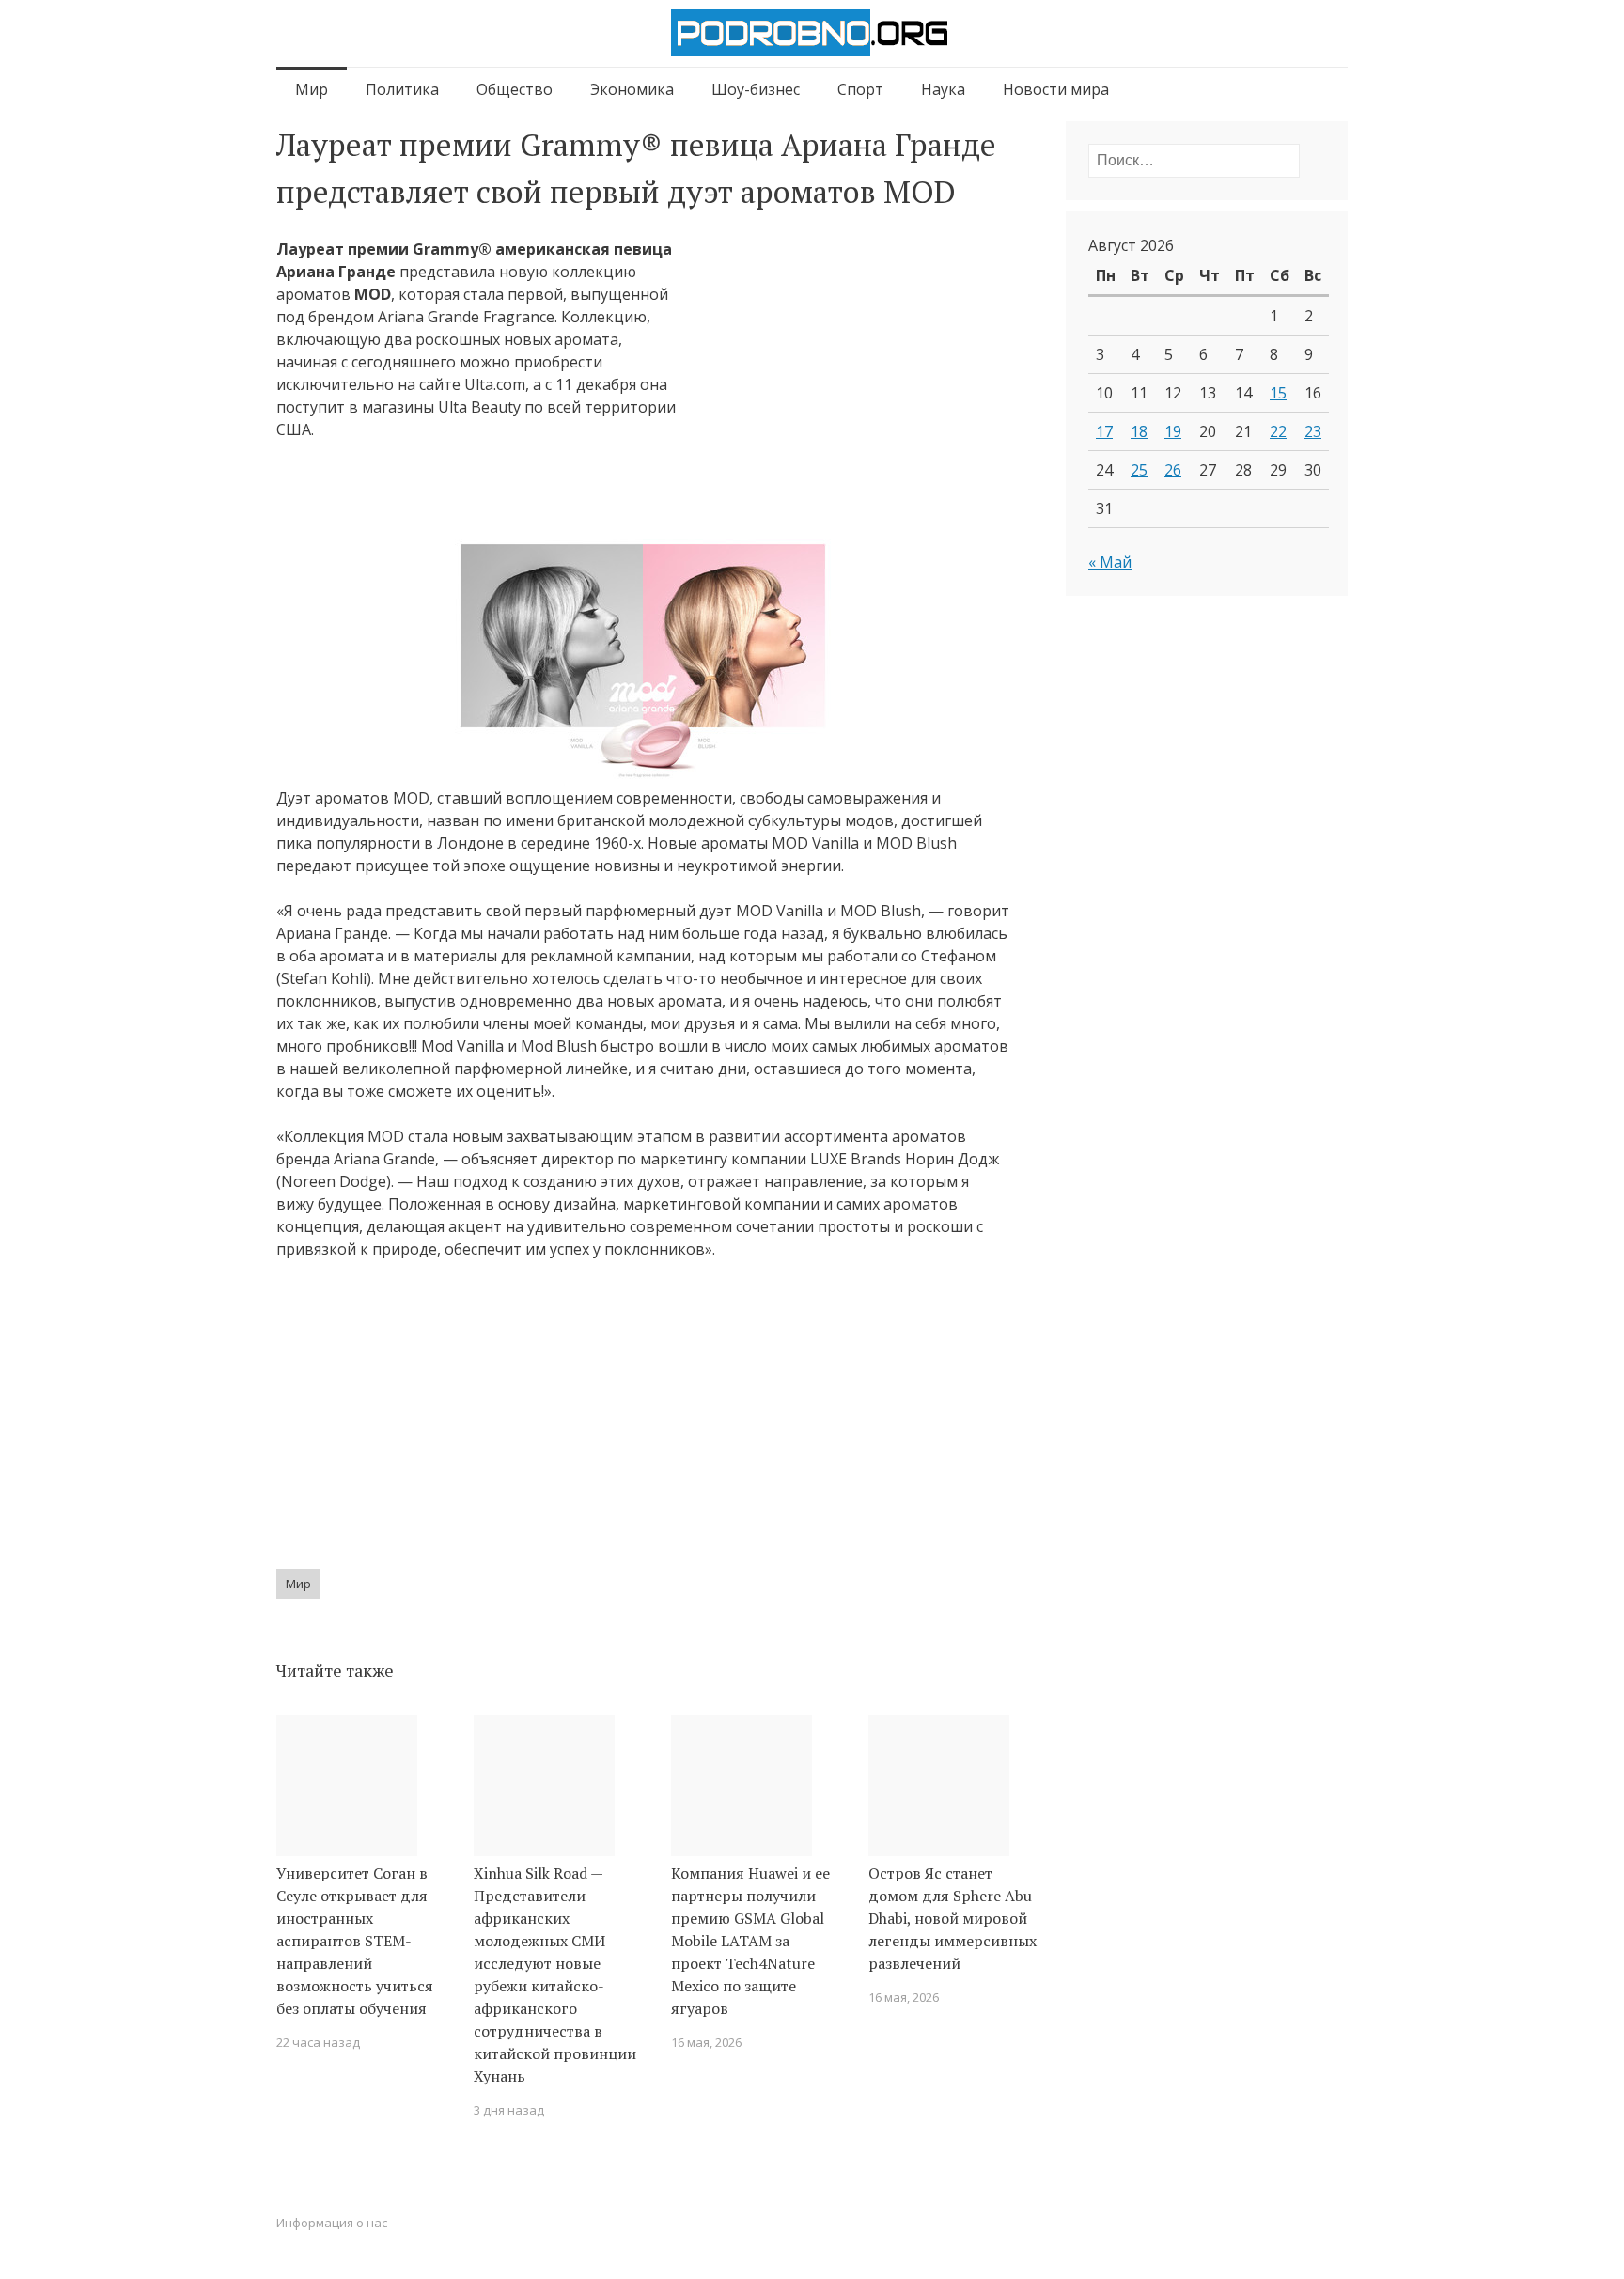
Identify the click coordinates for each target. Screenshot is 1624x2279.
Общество (515, 89)
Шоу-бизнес (756, 89)
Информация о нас (332, 2223)
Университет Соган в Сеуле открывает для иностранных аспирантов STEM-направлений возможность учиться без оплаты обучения (355, 1941)
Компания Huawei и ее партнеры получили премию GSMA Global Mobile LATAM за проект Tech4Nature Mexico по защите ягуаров (750, 1941)
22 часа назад (318, 2042)
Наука (943, 89)
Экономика (632, 89)
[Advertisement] (851, 392)
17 (1104, 431)
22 (1278, 431)
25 (1139, 470)
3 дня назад (509, 2110)
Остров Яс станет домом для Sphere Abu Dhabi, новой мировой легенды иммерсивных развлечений (953, 1918)
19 (1173, 431)
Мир (312, 89)
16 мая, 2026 (706, 2042)
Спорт (860, 89)
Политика (402, 89)
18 (1139, 431)
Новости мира (1056, 89)
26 (1173, 470)
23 (1313, 431)
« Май (1110, 562)
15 (1278, 393)
